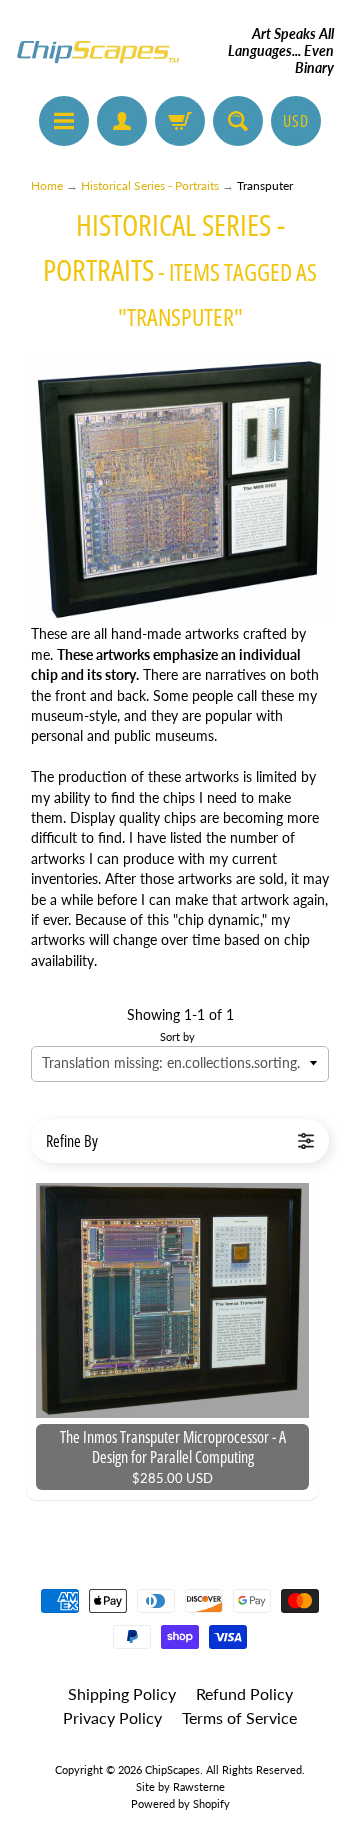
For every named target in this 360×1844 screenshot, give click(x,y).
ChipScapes (172, 1769)
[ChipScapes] (98, 51)
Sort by (177, 1036)
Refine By (72, 1141)
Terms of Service (239, 1717)
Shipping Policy (122, 1693)
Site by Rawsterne (180, 1786)
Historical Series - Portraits (150, 185)
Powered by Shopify (180, 1803)
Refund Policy (244, 1693)
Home (47, 185)
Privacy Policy (112, 1717)
